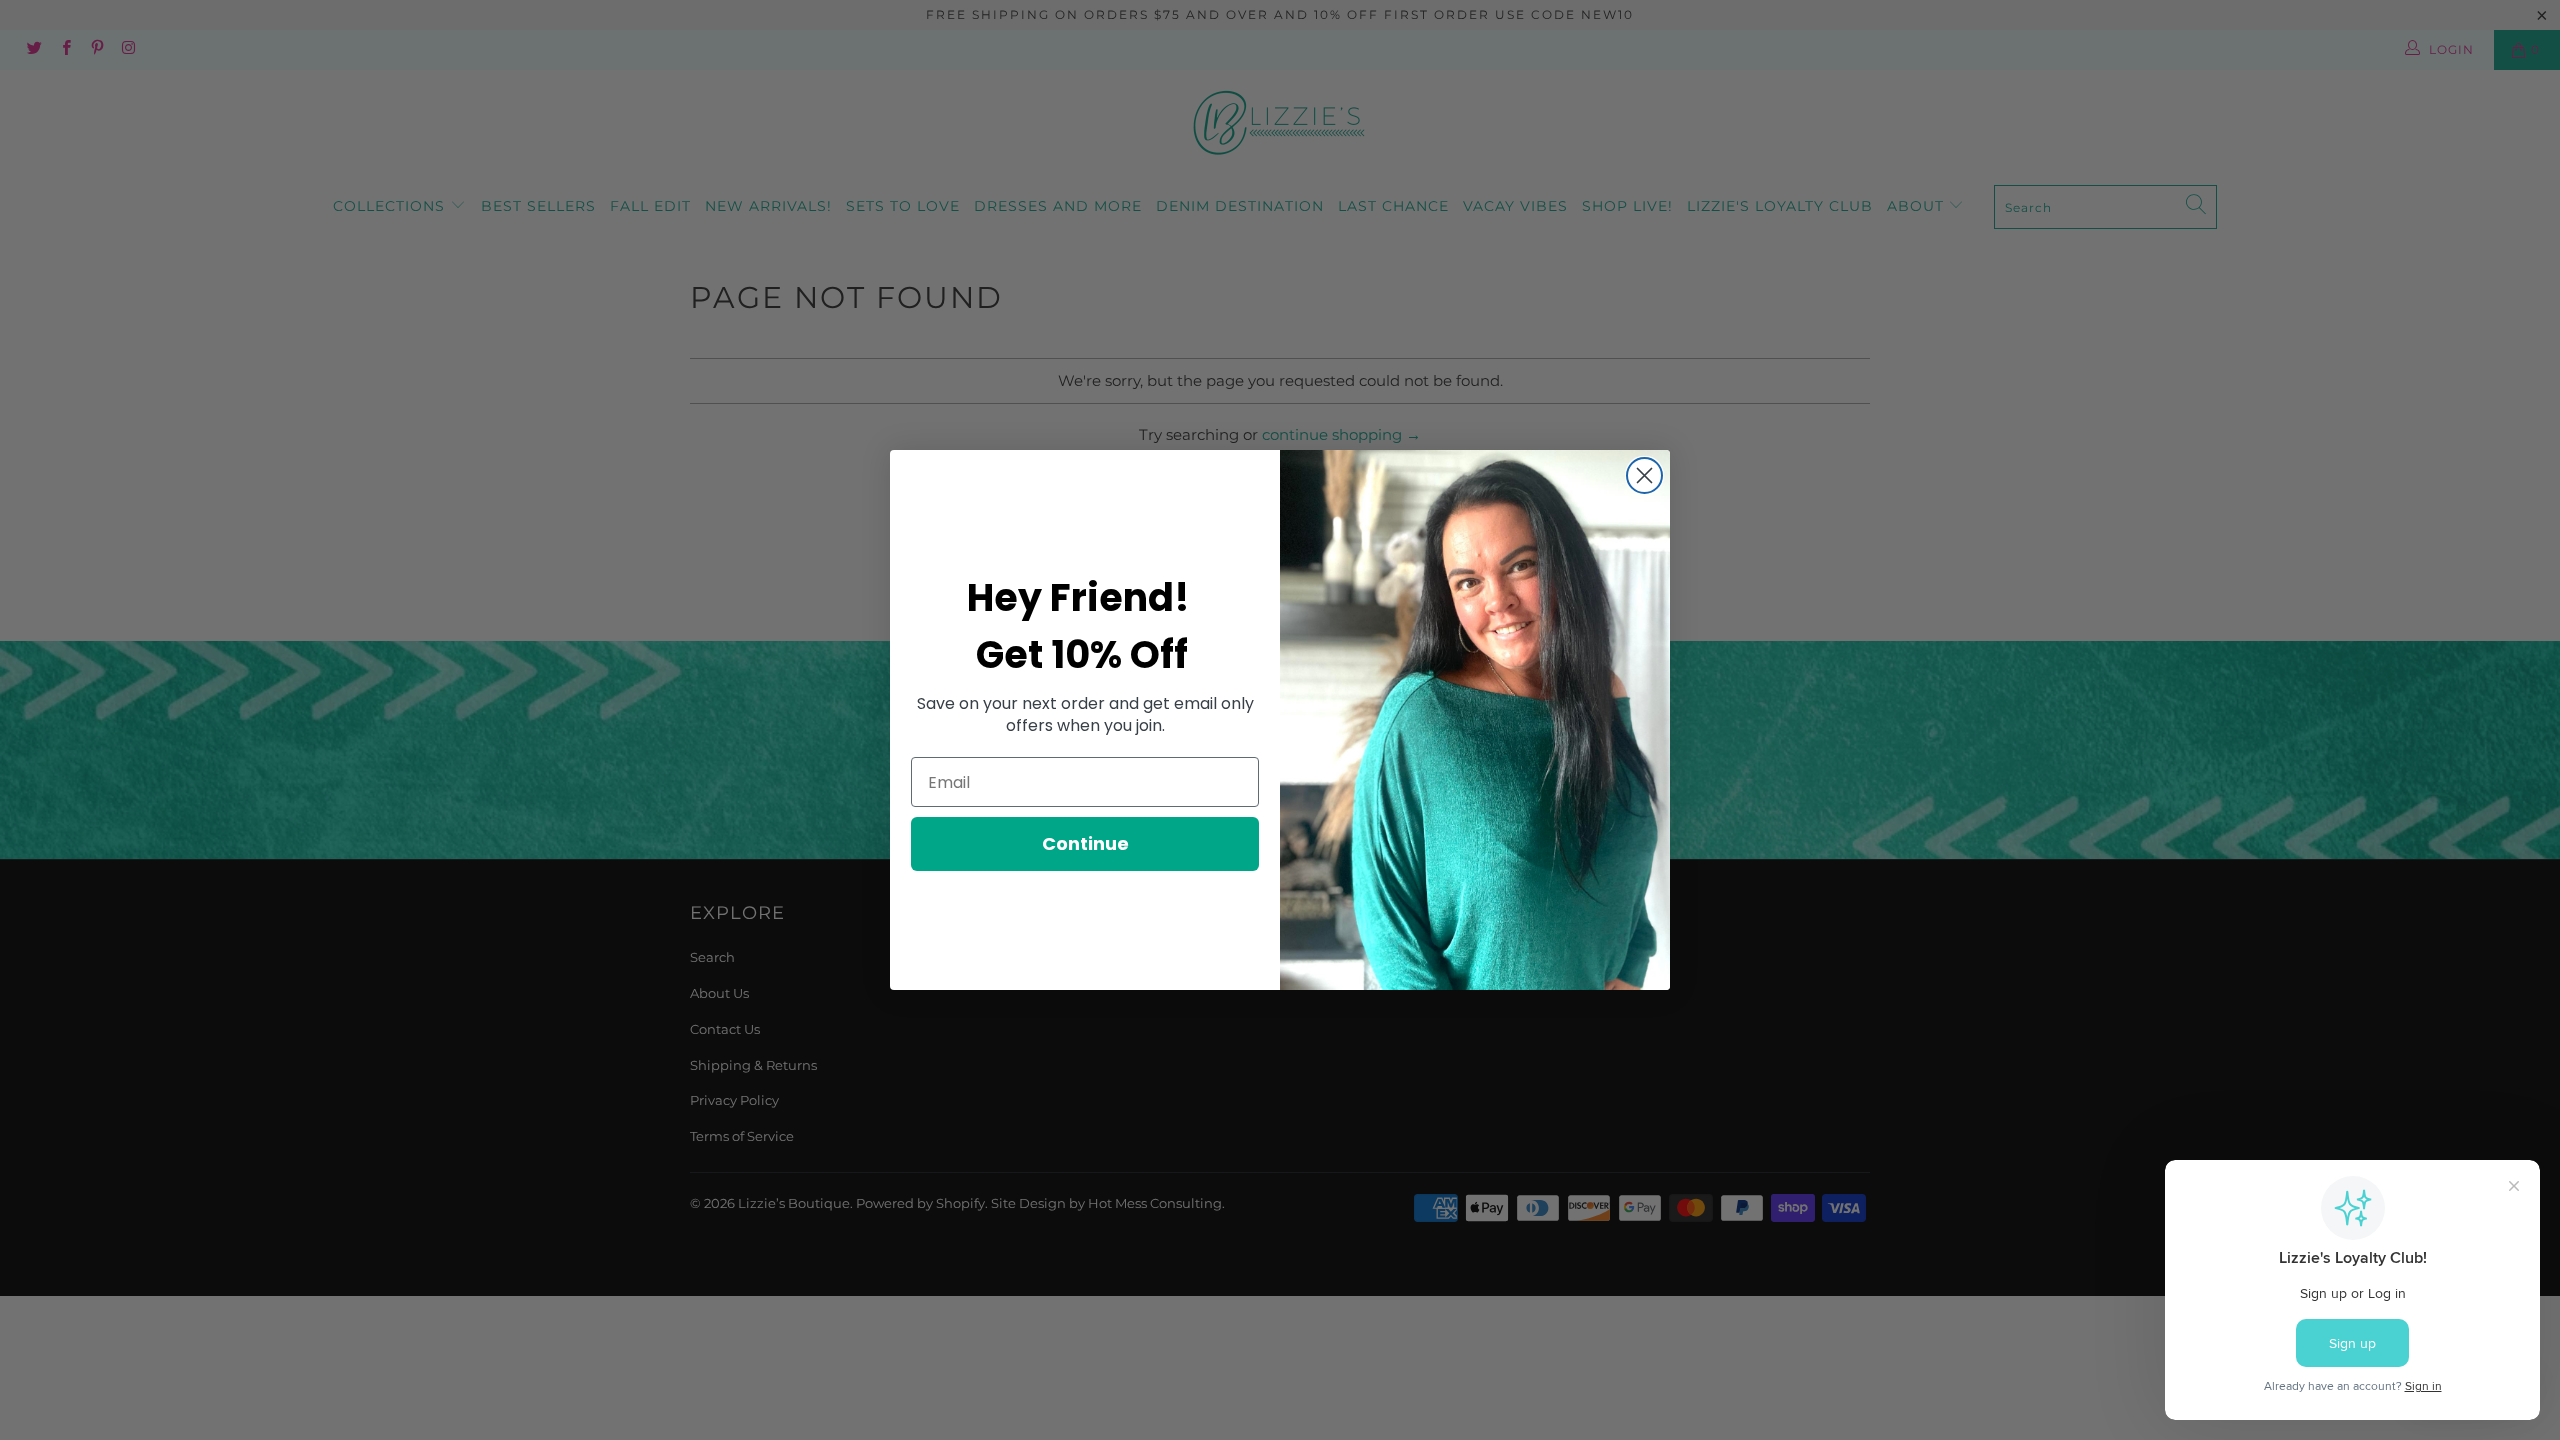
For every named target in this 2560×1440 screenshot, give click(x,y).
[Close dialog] (1644, 475)
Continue (1085, 843)
